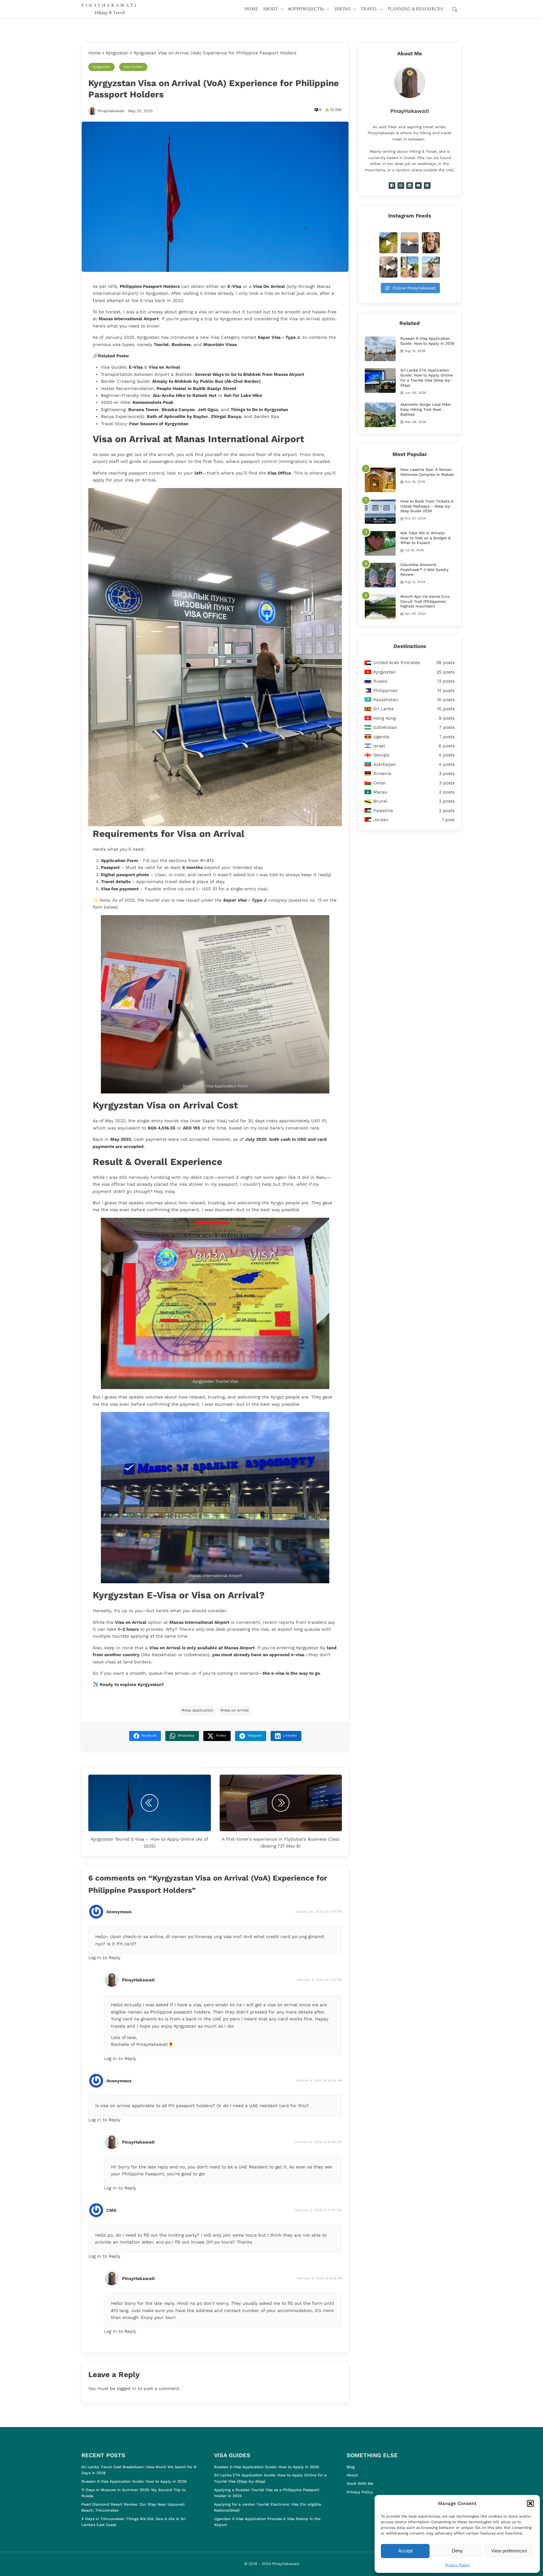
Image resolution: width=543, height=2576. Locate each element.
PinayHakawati (111, 111)
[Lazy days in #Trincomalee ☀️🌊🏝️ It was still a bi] (431, 267)
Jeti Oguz (208, 409)
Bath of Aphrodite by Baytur (177, 416)
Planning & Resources (415, 9)
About (270, 9)
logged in (126, 2388)
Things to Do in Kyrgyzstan (259, 409)
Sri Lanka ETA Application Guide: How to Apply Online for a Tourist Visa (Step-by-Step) (427, 378)
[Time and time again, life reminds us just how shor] (388, 267)
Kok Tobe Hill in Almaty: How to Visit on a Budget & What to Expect (425, 538)
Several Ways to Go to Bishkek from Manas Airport (250, 374)
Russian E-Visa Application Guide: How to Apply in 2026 (427, 341)
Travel (369, 9)
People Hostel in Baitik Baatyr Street (196, 388)
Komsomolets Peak (153, 402)
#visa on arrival (235, 1710)
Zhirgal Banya (226, 416)
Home (251, 9)
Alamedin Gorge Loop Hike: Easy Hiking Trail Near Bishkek (426, 409)
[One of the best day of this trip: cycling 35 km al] (410, 267)
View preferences (509, 2551)
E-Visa (136, 367)
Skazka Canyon (178, 409)
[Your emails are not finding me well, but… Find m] (388, 243)
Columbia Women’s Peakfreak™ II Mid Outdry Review (425, 570)
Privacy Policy (457, 2565)
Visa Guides (133, 67)
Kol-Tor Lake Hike (243, 395)
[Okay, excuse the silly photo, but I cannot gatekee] (431, 243)
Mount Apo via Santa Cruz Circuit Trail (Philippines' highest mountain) (425, 601)
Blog (351, 2467)
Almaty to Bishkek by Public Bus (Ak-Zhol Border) (206, 381)
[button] (530, 2503)
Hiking (343, 9)
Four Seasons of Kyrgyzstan (159, 424)
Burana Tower (143, 409)
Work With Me (360, 2484)
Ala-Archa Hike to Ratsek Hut (185, 395)
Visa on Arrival (164, 367)
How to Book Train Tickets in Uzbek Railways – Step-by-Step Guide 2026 (427, 506)
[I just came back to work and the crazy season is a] (410, 243)
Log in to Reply (104, 1958)
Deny (457, 2551)
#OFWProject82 (306, 9)
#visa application (197, 1710)
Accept (405, 2551)
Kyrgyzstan (117, 53)
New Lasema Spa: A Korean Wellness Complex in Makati (427, 472)
